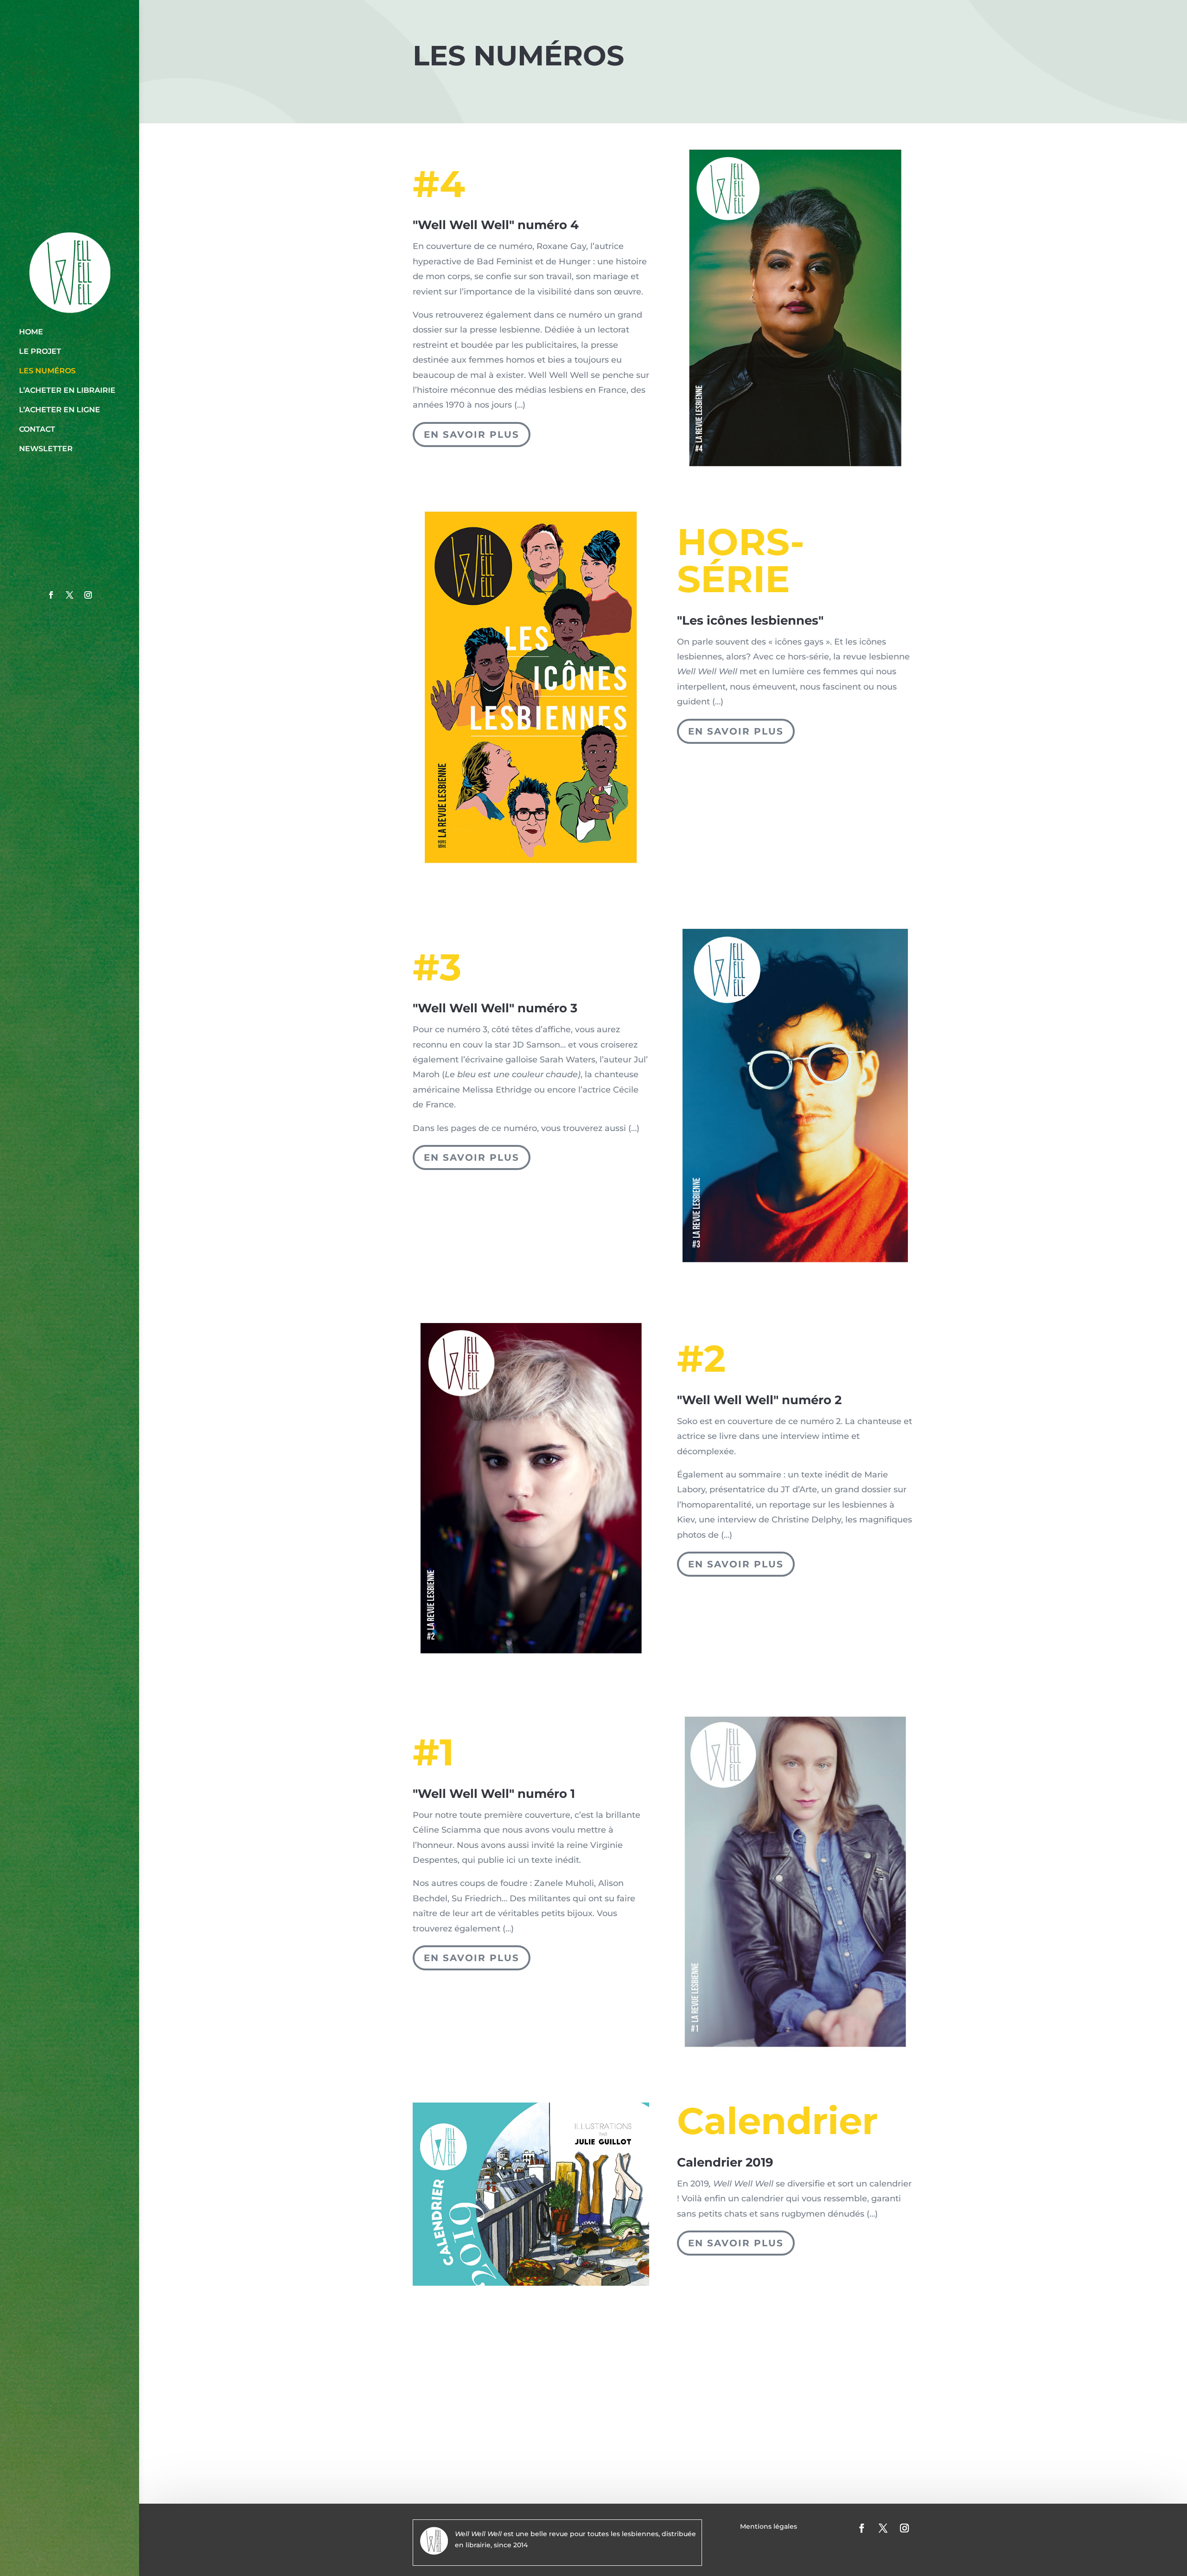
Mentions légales (769, 2527)
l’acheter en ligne (60, 410)
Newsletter (46, 449)
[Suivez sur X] (70, 595)
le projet (40, 351)
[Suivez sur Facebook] (51, 595)
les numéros (47, 371)
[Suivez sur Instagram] (88, 595)
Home (31, 332)
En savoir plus (472, 435)
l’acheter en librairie (67, 390)
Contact (37, 429)
